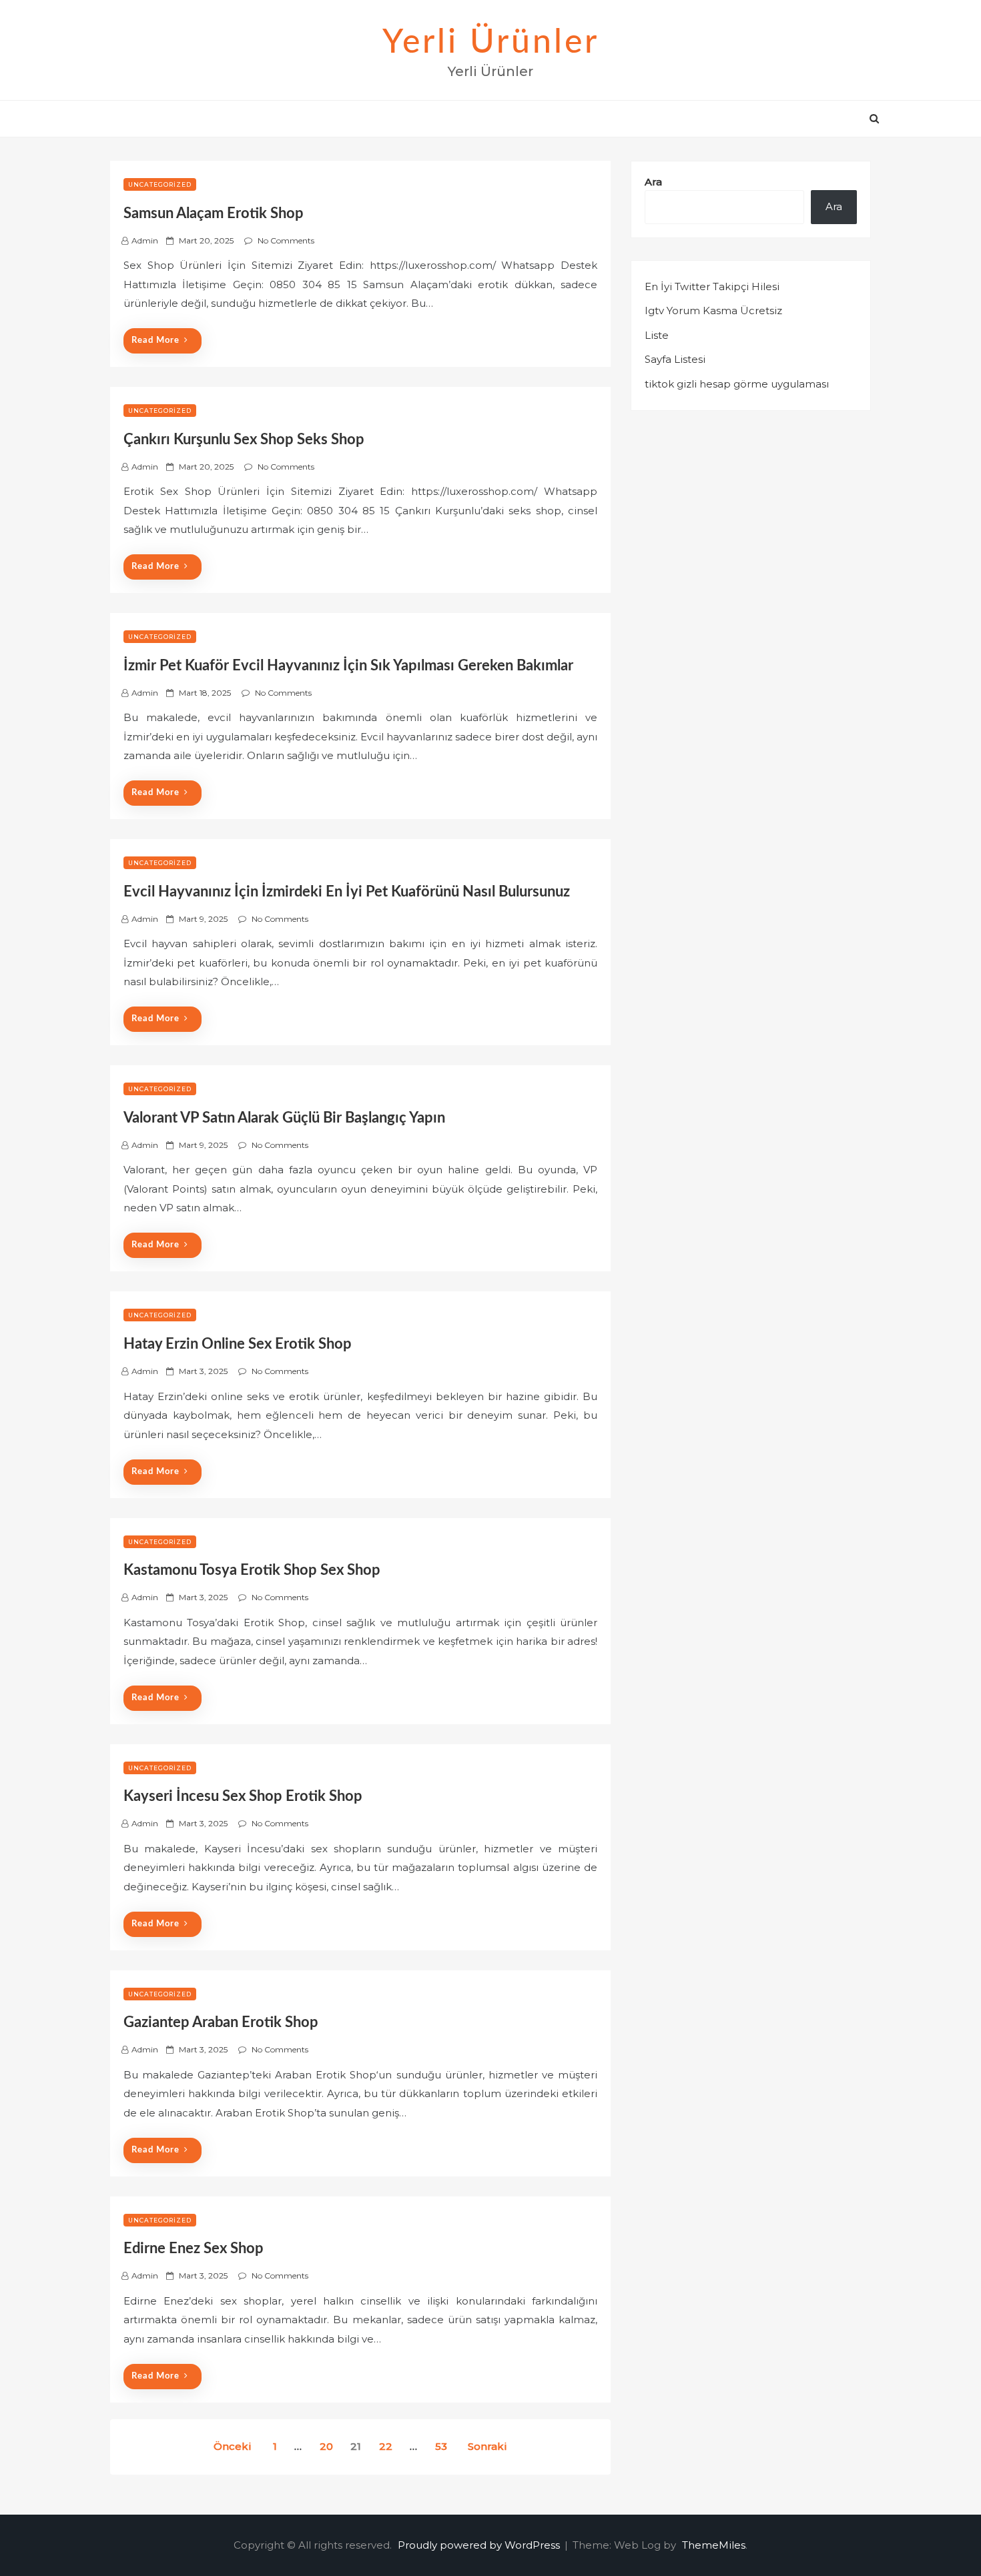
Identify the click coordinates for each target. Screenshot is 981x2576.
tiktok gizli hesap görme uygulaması (737, 384)
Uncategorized (160, 184)
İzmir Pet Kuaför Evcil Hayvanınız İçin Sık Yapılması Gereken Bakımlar (348, 666)
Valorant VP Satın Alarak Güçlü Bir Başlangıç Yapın (284, 1118)
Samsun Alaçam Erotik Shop (214, 213)
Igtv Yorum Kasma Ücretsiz (713, 310)
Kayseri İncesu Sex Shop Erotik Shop (243, 1796)
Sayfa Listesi (675, 359)
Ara (653, 182)
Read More (155, 341)
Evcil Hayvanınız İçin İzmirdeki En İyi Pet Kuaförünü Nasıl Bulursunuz (347, 892)
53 (441, 2446)
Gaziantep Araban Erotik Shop (221, 2022)
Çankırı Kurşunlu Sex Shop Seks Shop (244, 440)
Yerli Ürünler (491, 43)
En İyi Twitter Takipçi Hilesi (712, 286)
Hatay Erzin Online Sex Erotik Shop (238, 1344)
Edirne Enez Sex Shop (194, 2248)
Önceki (233, 2446)
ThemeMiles (714, 2545)
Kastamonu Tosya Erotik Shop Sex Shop (252, 1570)
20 (326, 2446)
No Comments (286, 240)
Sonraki (487, 2446)
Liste (657, 335)
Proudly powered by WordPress (480, 2545)
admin (145, 240)
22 (386, 2446)
